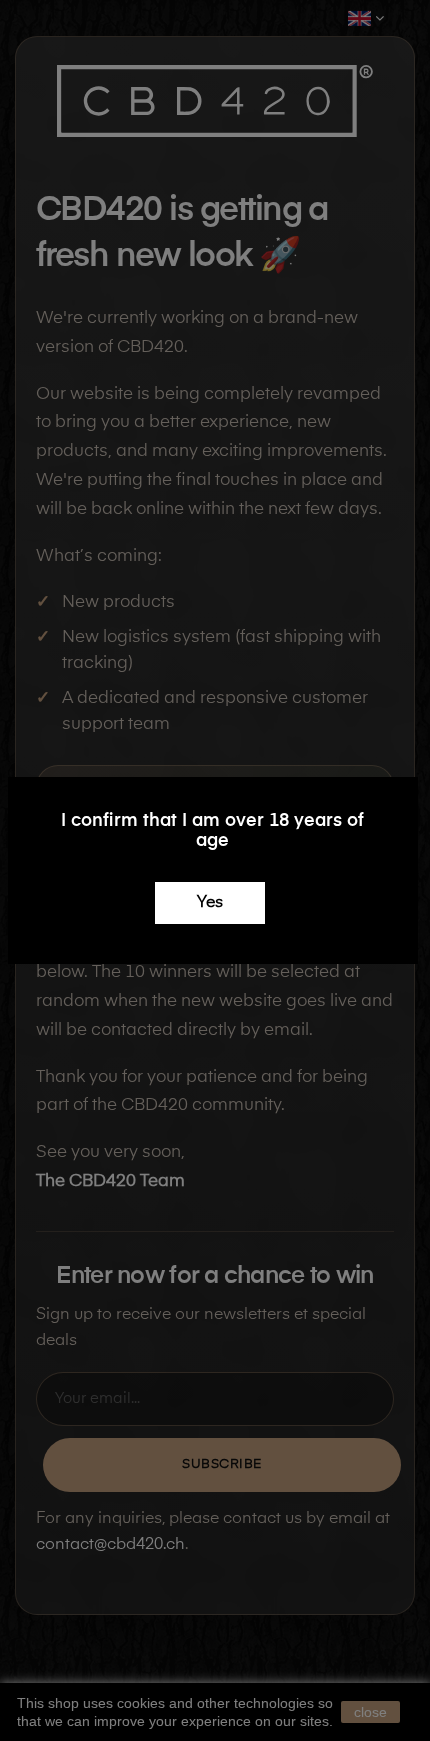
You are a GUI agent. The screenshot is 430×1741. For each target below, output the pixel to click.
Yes (210, 903)
